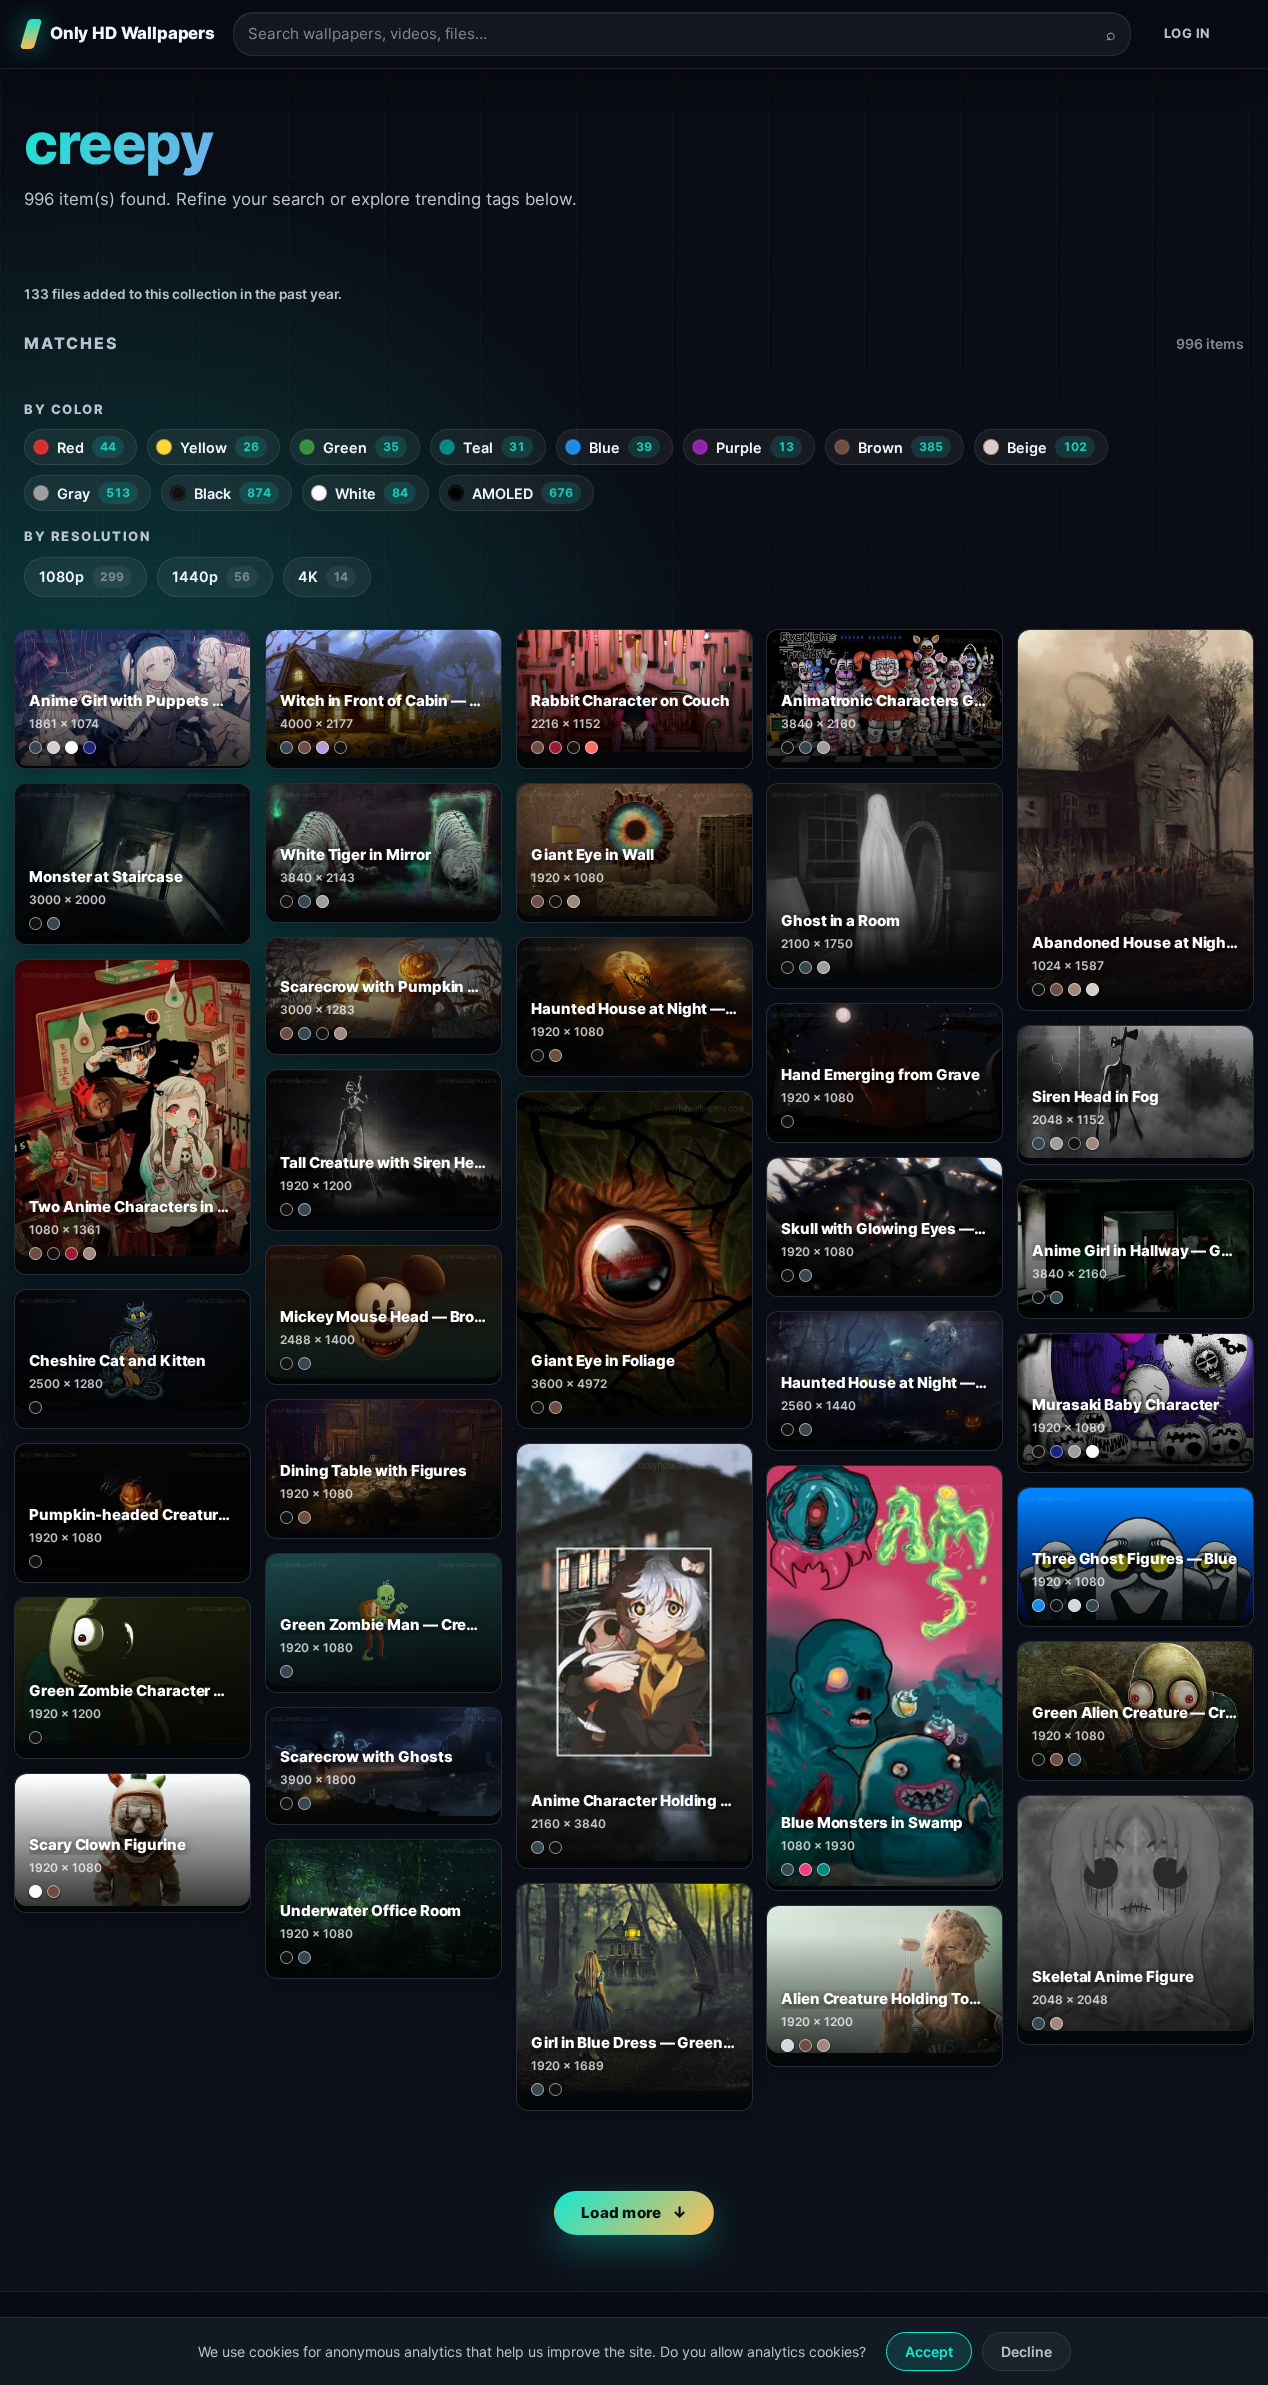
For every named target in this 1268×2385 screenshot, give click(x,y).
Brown (900, 447)
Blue (620, 447)
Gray (93, 493)
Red (86, 447)
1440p (211, 576)
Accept (929, 2351)
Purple (755, 447)
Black (232, 493)
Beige (1047, 447)
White (371, 493)
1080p (81, 576)
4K (323, 576)
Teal (494, 447)
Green (361, 447)
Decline (1026, 2351)
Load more (621, 2212)
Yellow (219, 447)
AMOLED (522, 493)
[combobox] (670, 34)
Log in (1187, 33)
